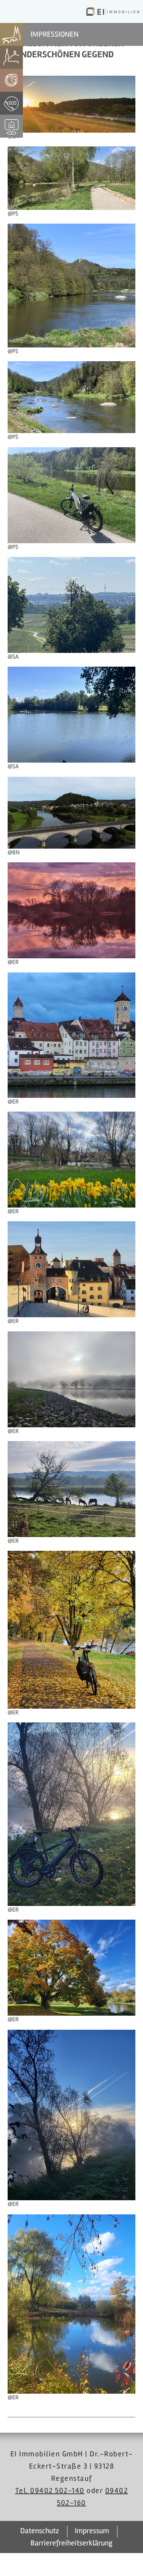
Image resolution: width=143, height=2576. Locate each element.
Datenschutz (40, 2531)
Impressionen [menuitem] (55, 34)
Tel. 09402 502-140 (50, 2491)
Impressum (92, 2531)
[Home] (113, 11)
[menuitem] (12, 34)
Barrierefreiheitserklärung (71, 2543)
